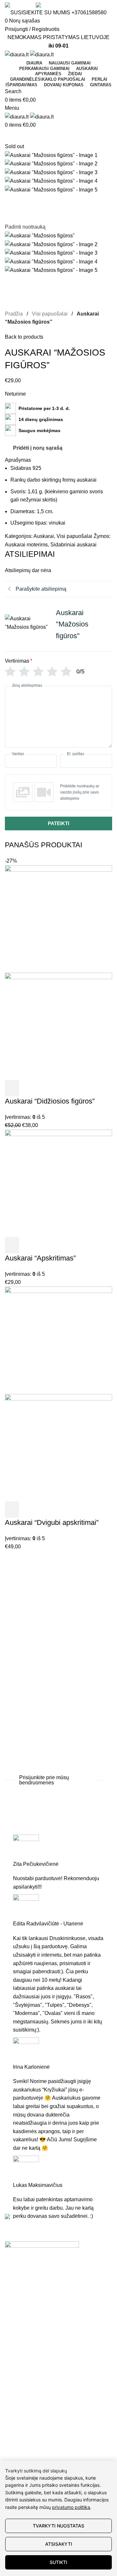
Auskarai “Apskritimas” (40, 1258)
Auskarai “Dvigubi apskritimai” (52, 1522)
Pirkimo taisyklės (24, 2402)
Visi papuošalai (50, 314)
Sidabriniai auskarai (73, 545)
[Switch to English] (17, 5)
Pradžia (14, 314)
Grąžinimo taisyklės (27, 2390)
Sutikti (58, 2562)
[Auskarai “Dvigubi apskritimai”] (58, 1340)
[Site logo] (17, 54)
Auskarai (44, 536)
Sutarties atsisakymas (30, 2426)
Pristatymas (18, 2378)
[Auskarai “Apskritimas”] (58, 1183)
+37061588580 (89, 13)
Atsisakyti (59, 2544)
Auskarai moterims (26, 545)
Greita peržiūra (28, 1088)
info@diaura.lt (52, 2287)
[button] (12, 1088)
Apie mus (16, 2454)
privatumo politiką (71, 2507)
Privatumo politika (26, 2414)
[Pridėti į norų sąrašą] (43, 1088)
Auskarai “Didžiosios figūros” (50, 1101)
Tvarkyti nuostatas (58, 2526)
